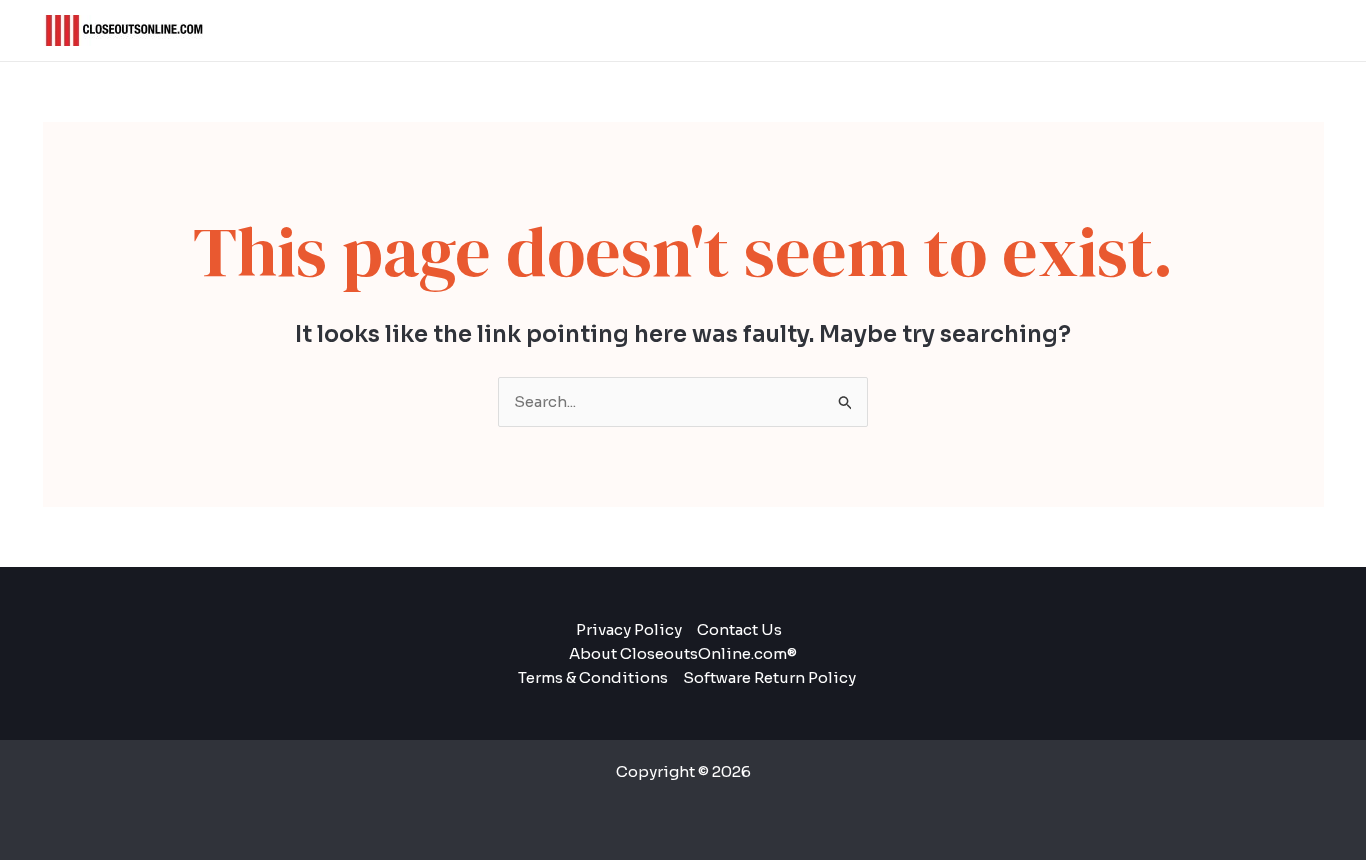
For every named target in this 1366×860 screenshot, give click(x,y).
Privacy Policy (629, 629)
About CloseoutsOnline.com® (683, 653)
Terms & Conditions (593, 677)
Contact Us (739, 629)
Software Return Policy (769, 677)
